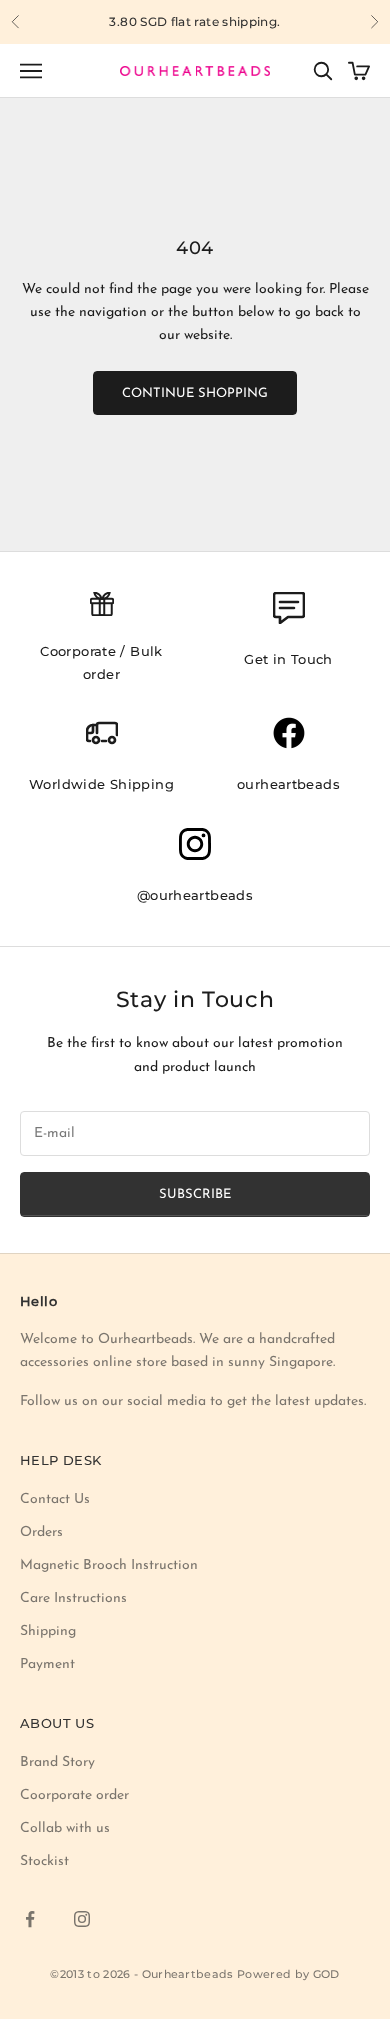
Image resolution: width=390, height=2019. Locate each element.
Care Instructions (73, 1598)
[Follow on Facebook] (30, 1919)
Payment (47, 1664)
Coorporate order (74, 1795)
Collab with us (65, 1828)
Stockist (44, 1861)
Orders (41, 1532)
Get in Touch (288, 659)
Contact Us (55, 1499)
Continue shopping (195, 393)
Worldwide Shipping (101, 784)
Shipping (48, 1631)
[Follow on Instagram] (82, 1919)
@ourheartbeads (195, 895)
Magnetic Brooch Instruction (109, 1565)
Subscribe (195, 1194)
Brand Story (57, 1762)
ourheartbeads (288, 784)
